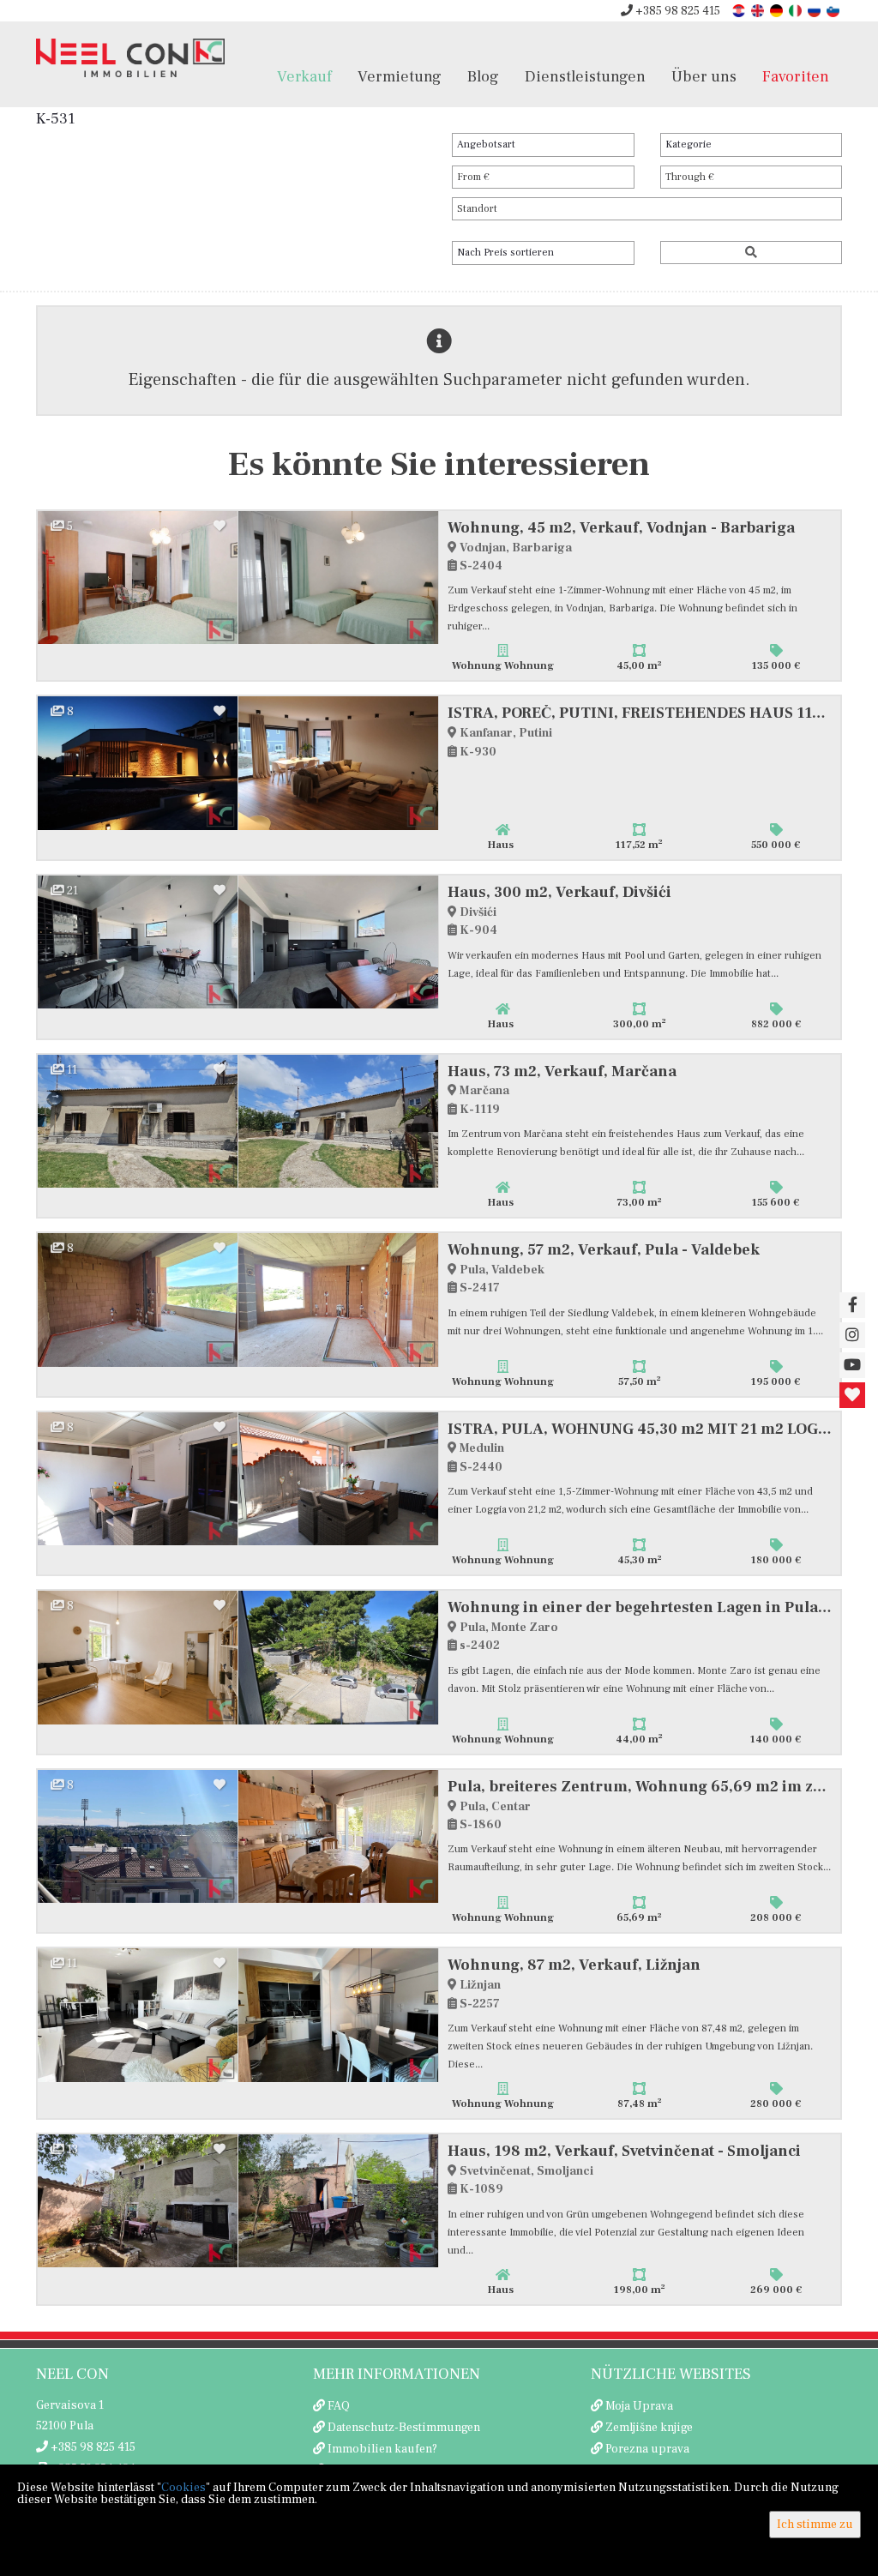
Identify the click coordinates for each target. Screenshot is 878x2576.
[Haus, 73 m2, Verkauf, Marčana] (138, 1121)
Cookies (183, 2488)
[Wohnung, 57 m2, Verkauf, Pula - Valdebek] (138, 1300)
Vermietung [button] (400, 76)
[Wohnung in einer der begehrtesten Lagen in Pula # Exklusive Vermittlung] (138, 1657)
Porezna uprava (647, 2449)
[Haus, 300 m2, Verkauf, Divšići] (138, 942)
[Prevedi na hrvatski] (740, 10)
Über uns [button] (704, 76)
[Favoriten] (852, 1395)
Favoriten (796, 76)
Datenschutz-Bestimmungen (404, 2428)
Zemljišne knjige (649, 2428)
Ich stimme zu (815, 2525)
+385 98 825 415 (677, 11)
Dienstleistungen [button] (585, 76)
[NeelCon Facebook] (852, 1305)
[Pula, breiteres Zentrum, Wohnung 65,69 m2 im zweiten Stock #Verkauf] (138, 1836)
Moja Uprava (639, 2406)
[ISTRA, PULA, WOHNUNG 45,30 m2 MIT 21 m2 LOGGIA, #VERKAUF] (138, 1479)
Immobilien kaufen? (382, 2449)
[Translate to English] (759, 10)
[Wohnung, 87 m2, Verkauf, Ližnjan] (138, 2015)
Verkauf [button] (304, 76)
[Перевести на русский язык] (815, 10)
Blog (483, 76)
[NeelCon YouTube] (852, 1365)
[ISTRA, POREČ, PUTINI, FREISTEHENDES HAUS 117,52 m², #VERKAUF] (138, 763)
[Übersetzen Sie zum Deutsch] (778, 10)
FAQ (339, 2406)
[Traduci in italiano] (797, 10)
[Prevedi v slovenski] (834, 10)
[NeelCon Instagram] (852, 1335)
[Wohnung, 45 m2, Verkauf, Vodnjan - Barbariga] (138, 578)
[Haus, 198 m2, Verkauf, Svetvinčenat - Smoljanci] (138, 2201)
